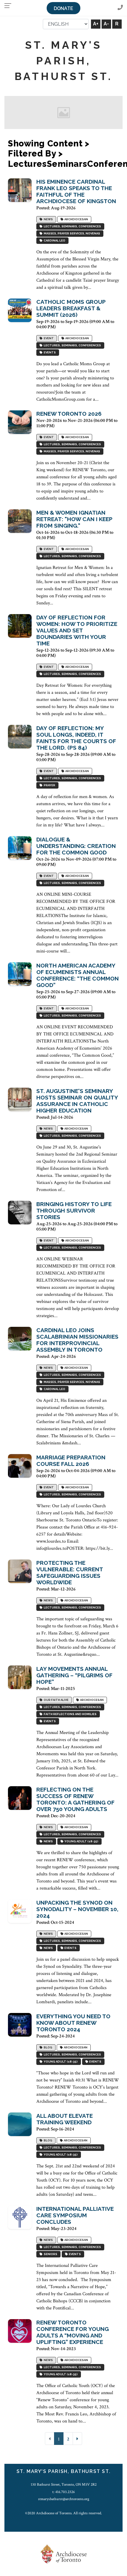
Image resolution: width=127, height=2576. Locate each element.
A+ (96, 24)
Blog (47, 2047)
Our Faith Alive (56, 1700)
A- (106, 24)
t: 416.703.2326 (63, 2492)
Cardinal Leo (54, 240)
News (48, 219)
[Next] (77, 2439)
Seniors (50, 2254)
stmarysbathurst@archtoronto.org (64, 2499)
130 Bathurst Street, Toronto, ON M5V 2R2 (64, 2484)
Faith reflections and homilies (70, 1714)
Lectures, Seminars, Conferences (72, 226)
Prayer (49, 785)
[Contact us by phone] (120, 8)
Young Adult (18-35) (81, 1841)
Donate (63, 8)
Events (49, 352)
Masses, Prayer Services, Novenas (71, 233)
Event (48, 338)
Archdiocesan (76, 219)
